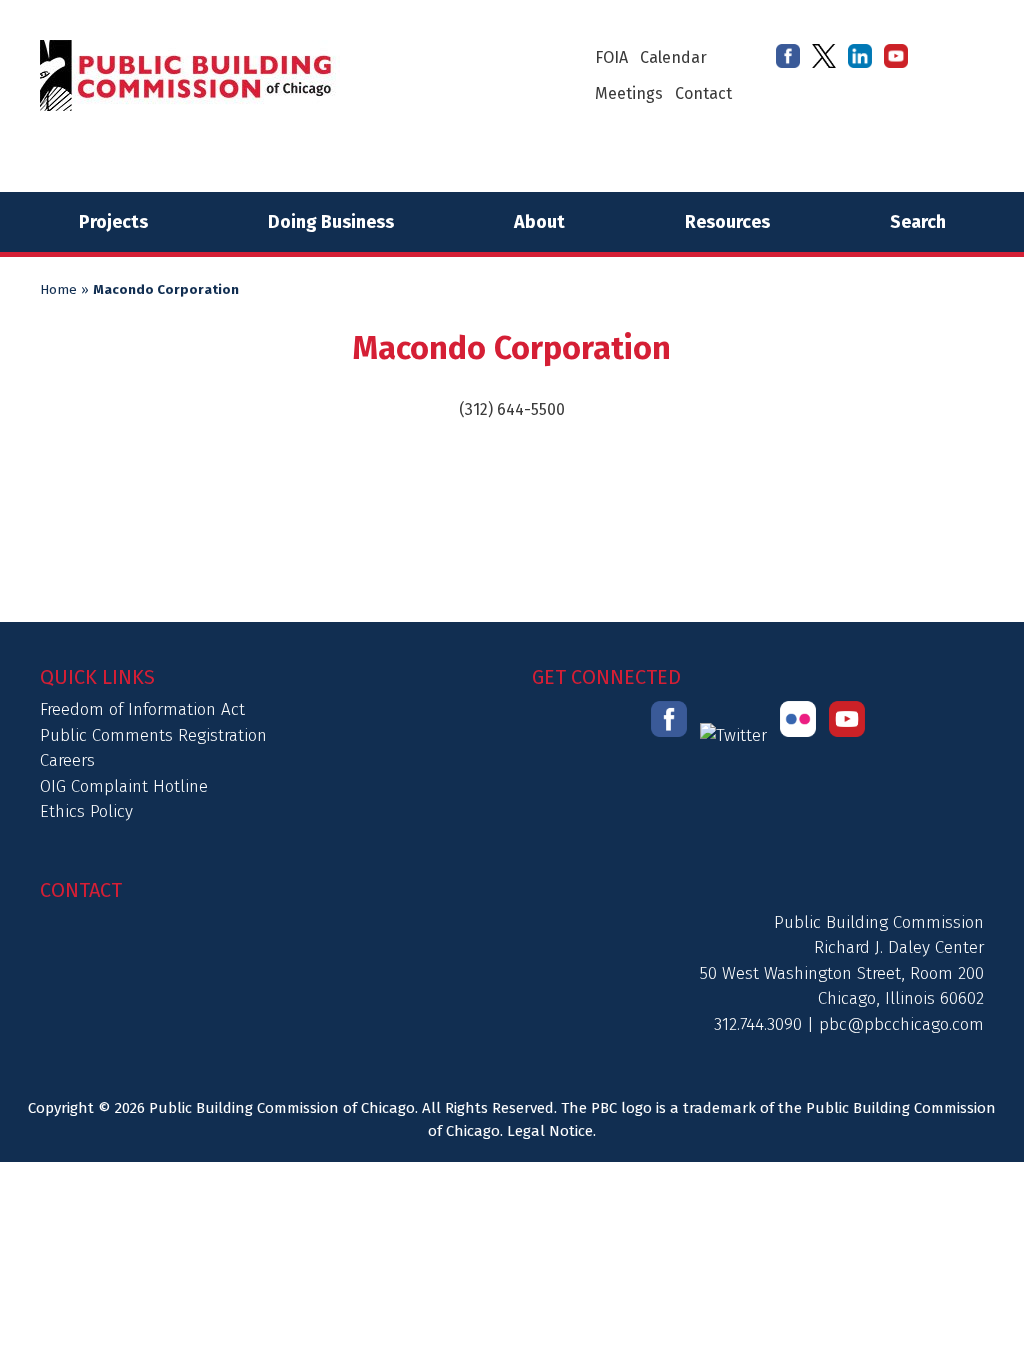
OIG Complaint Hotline (124, 786)
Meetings (629, 93)
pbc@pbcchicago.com (901, 1024)
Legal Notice (550, 1131)
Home (58, 290)
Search (918, 222)
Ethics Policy (86, 811)
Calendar (673, 57)
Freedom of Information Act (142, 709)
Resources (727, 222)
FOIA (611, 57)
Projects (113, 222)
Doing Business (331, 222)
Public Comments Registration (153, 735)
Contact (703, 93)
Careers (67, 760)
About (539, 222)
